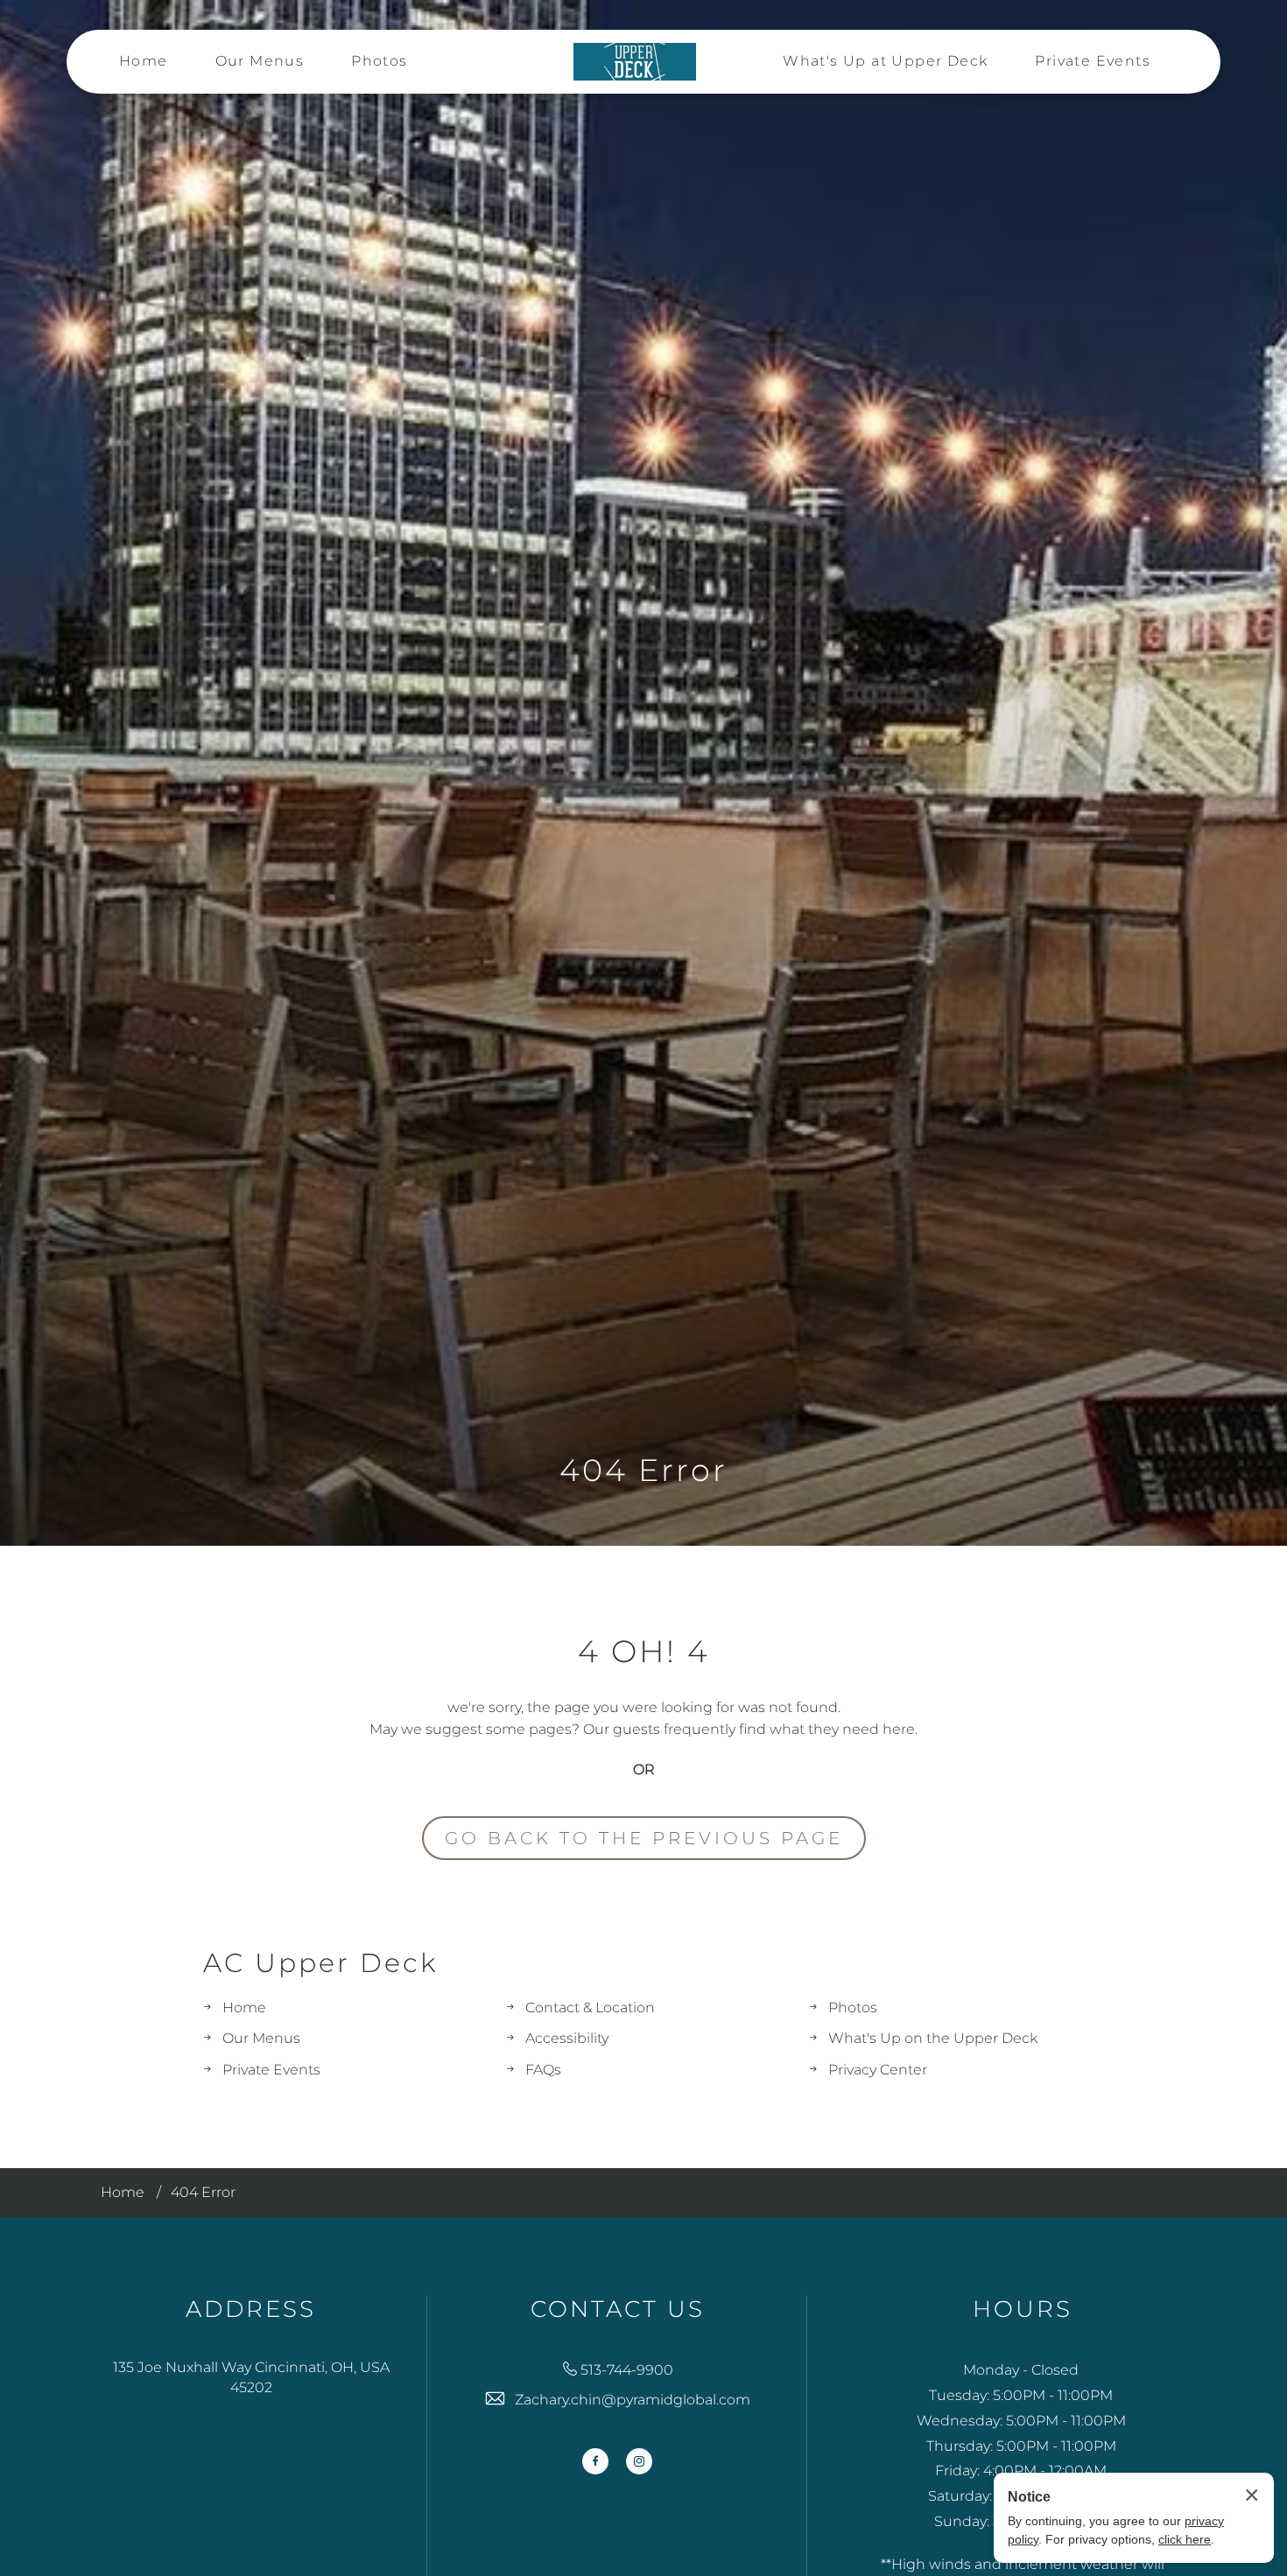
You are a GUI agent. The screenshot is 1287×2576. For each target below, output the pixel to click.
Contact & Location (590, 2007)
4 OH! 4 (644, 1652)
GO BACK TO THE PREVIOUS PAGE (644, 1838)
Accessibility (567, 2038)
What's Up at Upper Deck (885, 61)
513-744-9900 (627, 2370)
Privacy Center (878, 2070)
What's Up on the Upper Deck (933, 2038)
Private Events (1093, 61)
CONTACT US (618, 2309)
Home (144, 61)
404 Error (643, 1470)
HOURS (1023, 2309)
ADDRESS (251, 2309)
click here (1185, 2539)
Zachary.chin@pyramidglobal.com (633, 2400)
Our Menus (260, 61)
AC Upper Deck (320, 1963)
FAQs (543, 2070)
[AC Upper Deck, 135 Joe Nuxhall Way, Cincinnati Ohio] (635, 62)
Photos (379, 61)
